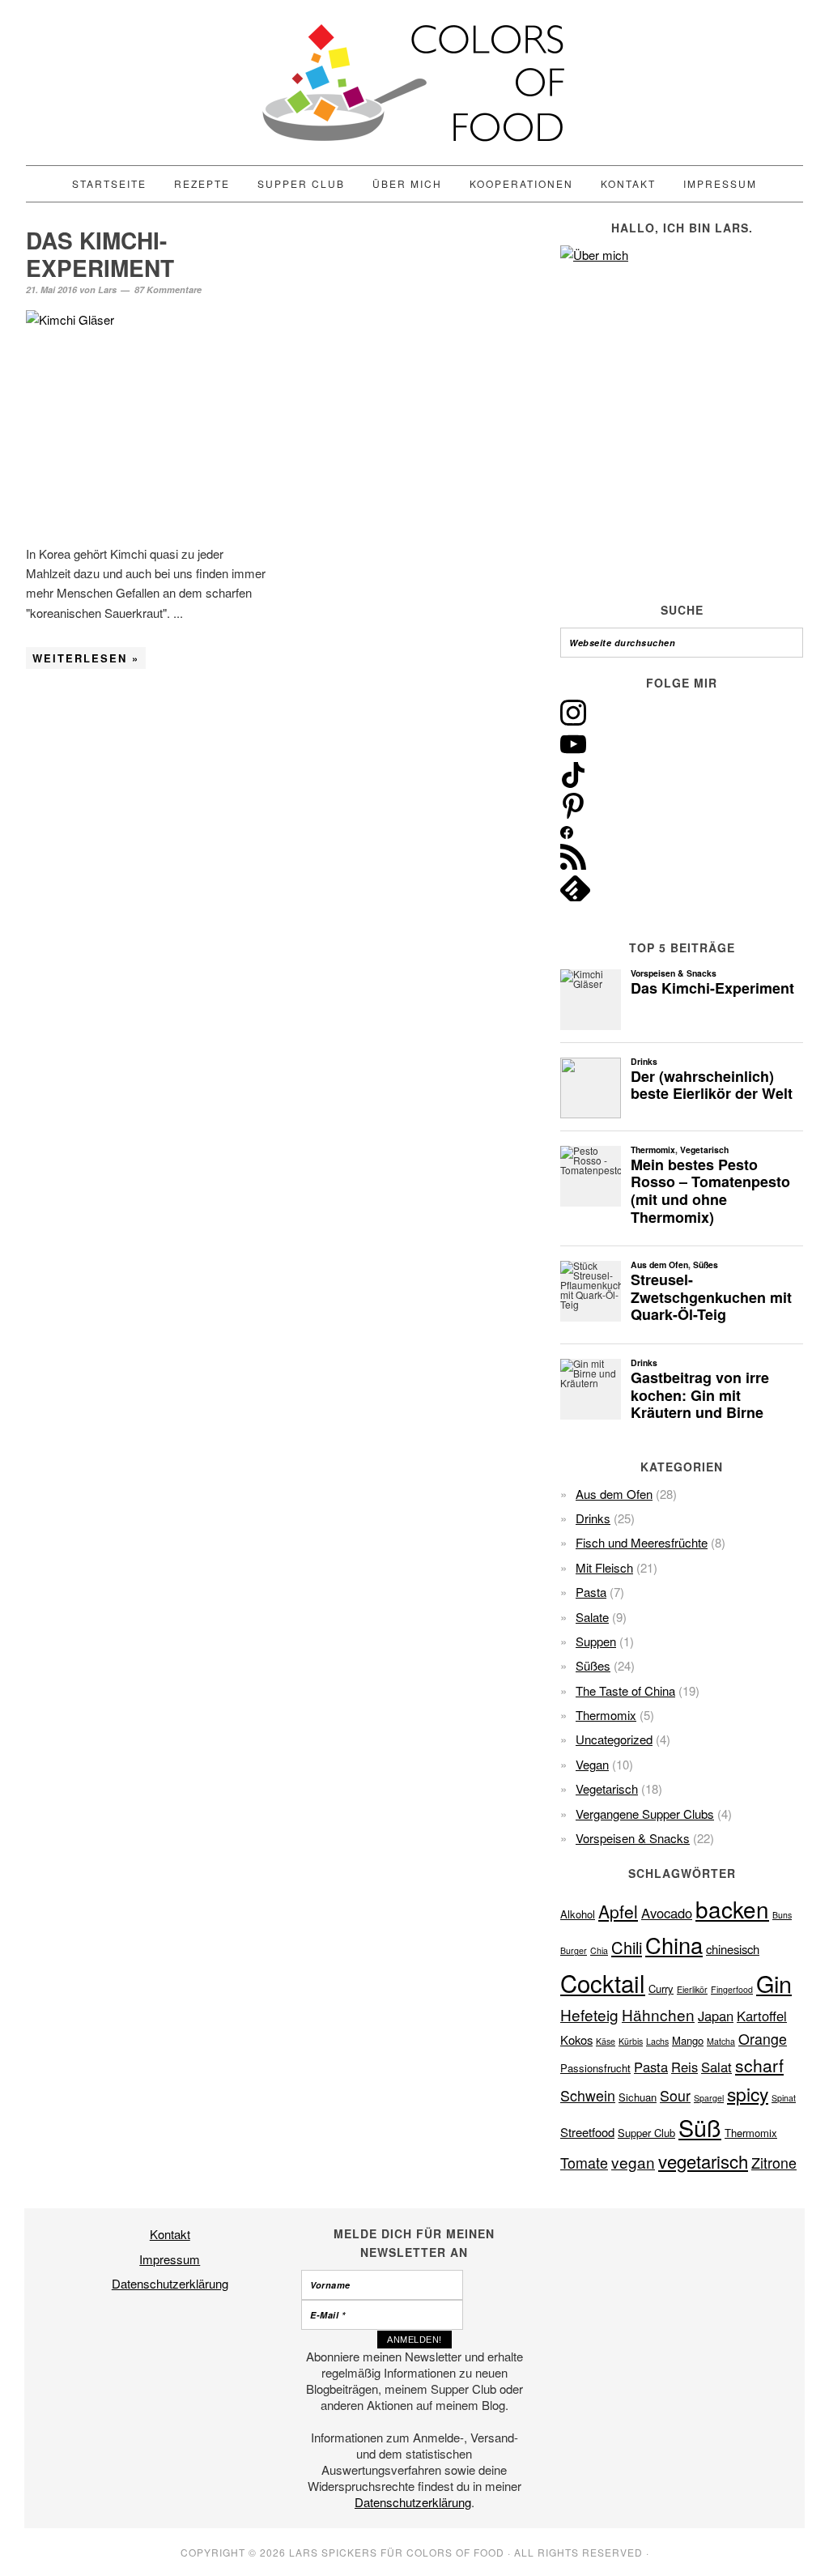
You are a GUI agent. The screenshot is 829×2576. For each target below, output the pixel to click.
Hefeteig (589, 2014)
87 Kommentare (168, 290)
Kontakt (170, 2234)
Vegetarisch (607, 1788)
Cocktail (603, 1982)
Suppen (596, 1641)
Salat (716, 2067)
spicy (748, 2093)
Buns (782, 1915)
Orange (763, 2039)
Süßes (593, 1665)
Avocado (667, 1913)
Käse (606, 2041)
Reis (684, 2067)
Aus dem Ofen (614, 1494)
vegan (633, 2162)
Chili (627, 1947)
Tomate (584, 2163)
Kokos (576, 2040)
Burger (574, 1950)
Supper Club (646, 2133)
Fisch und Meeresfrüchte (642, 1542)
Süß (700, 2127)
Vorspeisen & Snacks (633, 1838)
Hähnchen (658, 2014)
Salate (592, 1617)
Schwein (588, 2095)
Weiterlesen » (86, 658)
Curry (661, 1988)
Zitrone (774, 2163)
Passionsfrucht (595, 2068)
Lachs (657, 2041)
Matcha (721, 2041)
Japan (716, 2016)
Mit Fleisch (604, 1567)
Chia (599, 1950)
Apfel (618, 1911)
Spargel (709, 2098)
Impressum (170, 2259)
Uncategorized (614, 1739)
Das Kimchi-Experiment (100, 254)
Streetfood (587, 2132)
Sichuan (638, 2097)
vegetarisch (703, 2161)
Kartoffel (762, 2016)
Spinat (784, 2098)
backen (732, 1909)
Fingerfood (732, 1989)
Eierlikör (692, 1989)
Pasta (591, 1592)
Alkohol (578, 1914)
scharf (759, 2065)
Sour (675, 2095)
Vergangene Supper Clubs (645, 1814)
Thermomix (606, 1715)
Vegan (592, 1764)
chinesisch (733, 1949)
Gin (774, 1983)
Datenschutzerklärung (170, 2283)
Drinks (593, 1518)
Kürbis (631, 2041)
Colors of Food (414, 83)
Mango (688, 2040)
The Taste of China (625, 1690)
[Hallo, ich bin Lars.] (682, 406)
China (674, 1945)
